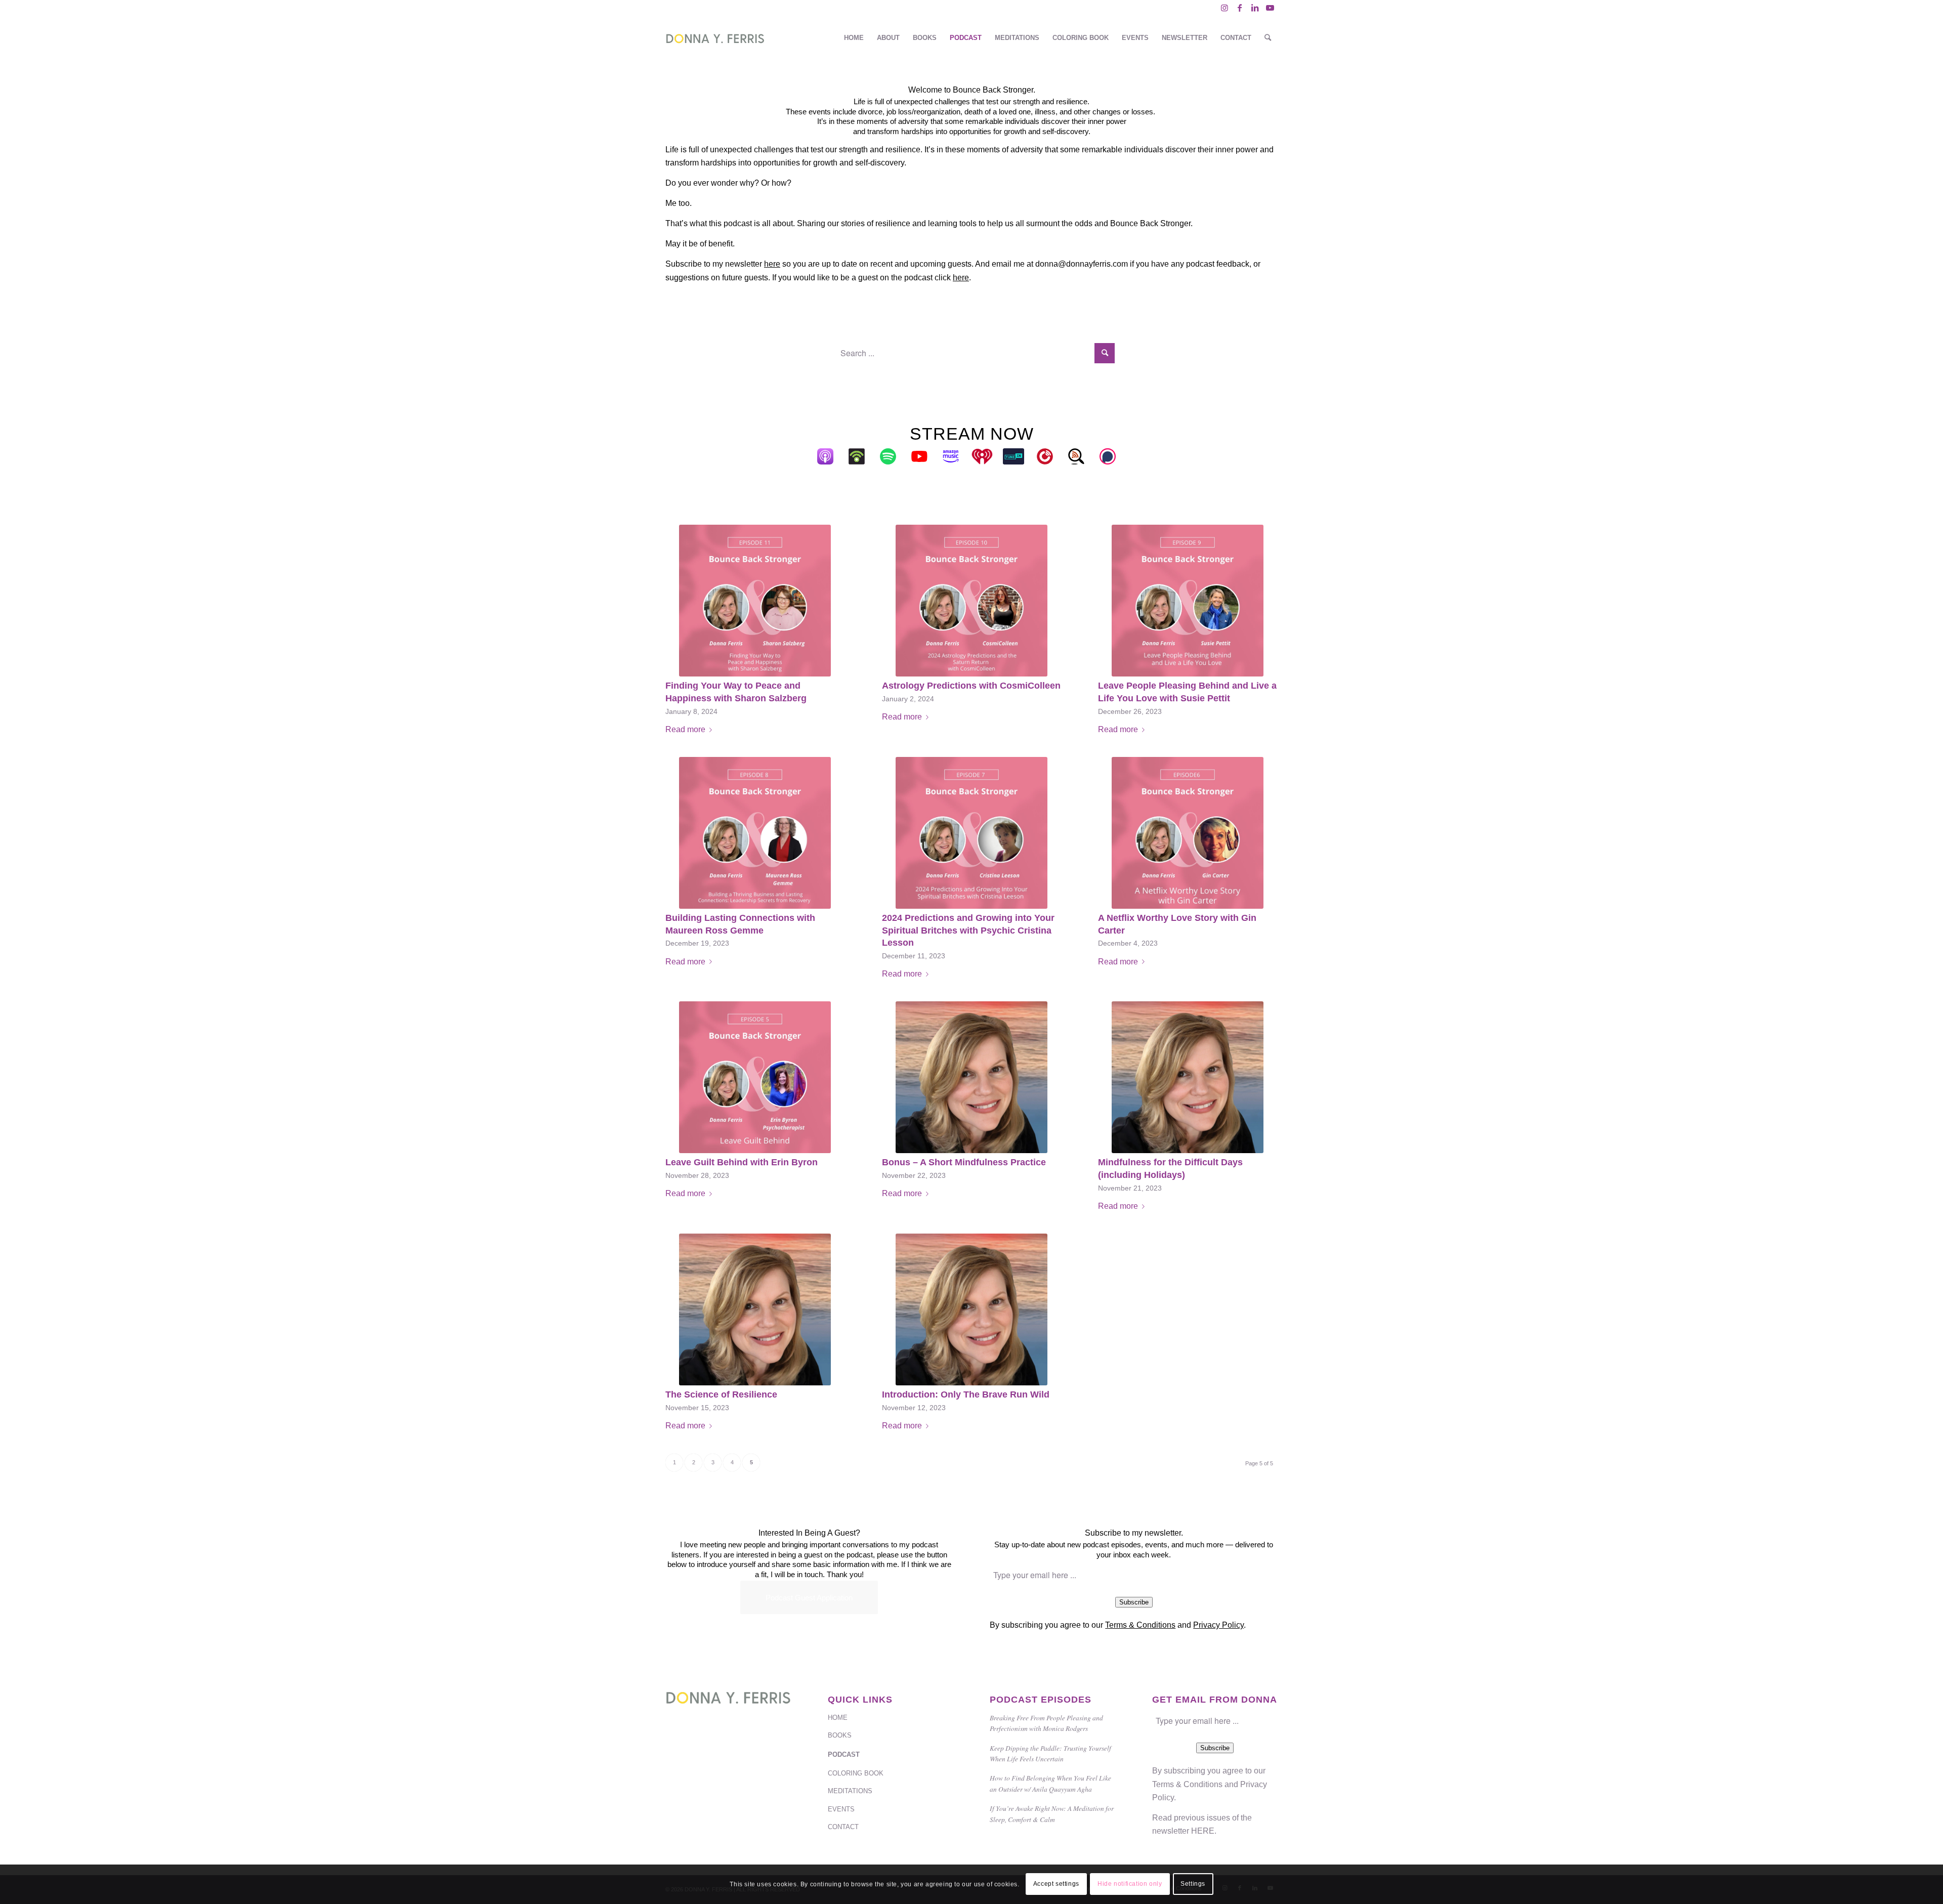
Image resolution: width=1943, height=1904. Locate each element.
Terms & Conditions (1140, 1625)
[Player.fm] (1050, 456)
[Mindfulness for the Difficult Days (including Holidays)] (1188, 1077)
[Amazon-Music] (956, 456)
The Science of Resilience (721, 1394)
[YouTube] (924, 456)
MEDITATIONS (850, 1791)
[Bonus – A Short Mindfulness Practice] (972, 1077)
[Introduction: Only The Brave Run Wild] (972, 1309)
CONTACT (843, 1827)
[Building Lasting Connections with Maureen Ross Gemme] (755, 833)
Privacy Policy (1218, 1625)
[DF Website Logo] (715, 38)
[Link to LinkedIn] (1255, 8)
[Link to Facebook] (1239, 8)
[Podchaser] (1113, 456)
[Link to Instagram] (1224, 8)
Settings (1193, 1884)
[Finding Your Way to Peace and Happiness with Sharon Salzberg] (755, 601)
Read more (685, 729)
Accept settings (1056, 1884)
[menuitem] (854, 38)
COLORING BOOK (856, 1773)
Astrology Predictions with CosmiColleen (971, 686)
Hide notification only (1130, 1884)
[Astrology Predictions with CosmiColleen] (972, 601)
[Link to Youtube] (1270, 8)
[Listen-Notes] (1081, 456)
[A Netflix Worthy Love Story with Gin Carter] (1188, 833)
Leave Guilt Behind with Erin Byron (742, 1162)
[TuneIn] (1019, 456)
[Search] (1268, 38)
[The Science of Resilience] (755, 1309)
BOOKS (840, 1735)
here (772, 264)
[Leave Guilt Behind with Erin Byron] (755, 1077)
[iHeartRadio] (987, 456)
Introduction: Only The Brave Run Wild (966, 1394)
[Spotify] (893, 456)
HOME (838, 1718)
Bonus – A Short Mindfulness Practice (964, 1162)
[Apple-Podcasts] (830, 456)
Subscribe (1134, 1602)
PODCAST (844, 1754)
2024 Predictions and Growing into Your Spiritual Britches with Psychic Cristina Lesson (968, 930)
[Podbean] (862, 456)
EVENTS (841, 1809)
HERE (1203, 1831)
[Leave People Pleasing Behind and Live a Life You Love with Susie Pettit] (1188, 601)
